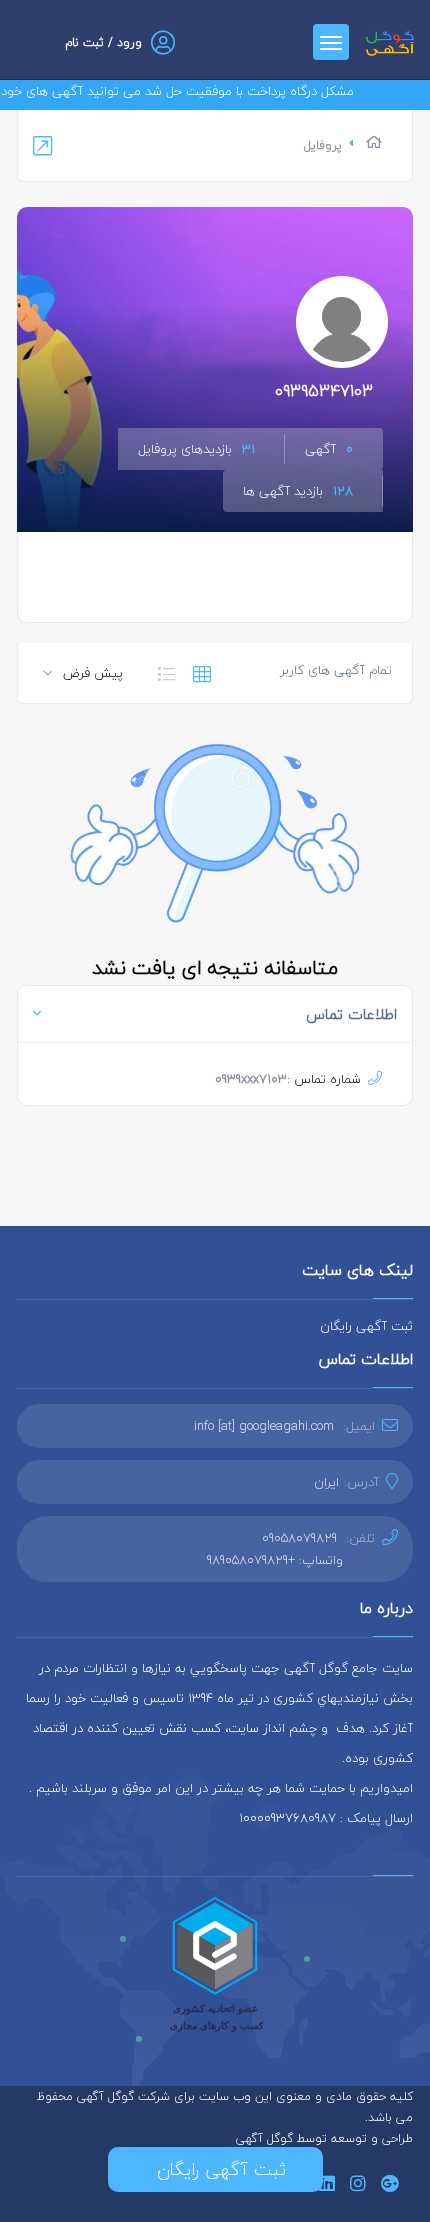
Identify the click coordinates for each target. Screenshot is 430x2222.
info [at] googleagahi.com (264, 1426)
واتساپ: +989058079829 (275, 1560)
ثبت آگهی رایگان (366, 1326)
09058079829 (299, 1538)
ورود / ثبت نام (103, 42)
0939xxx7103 (251, 1079)
